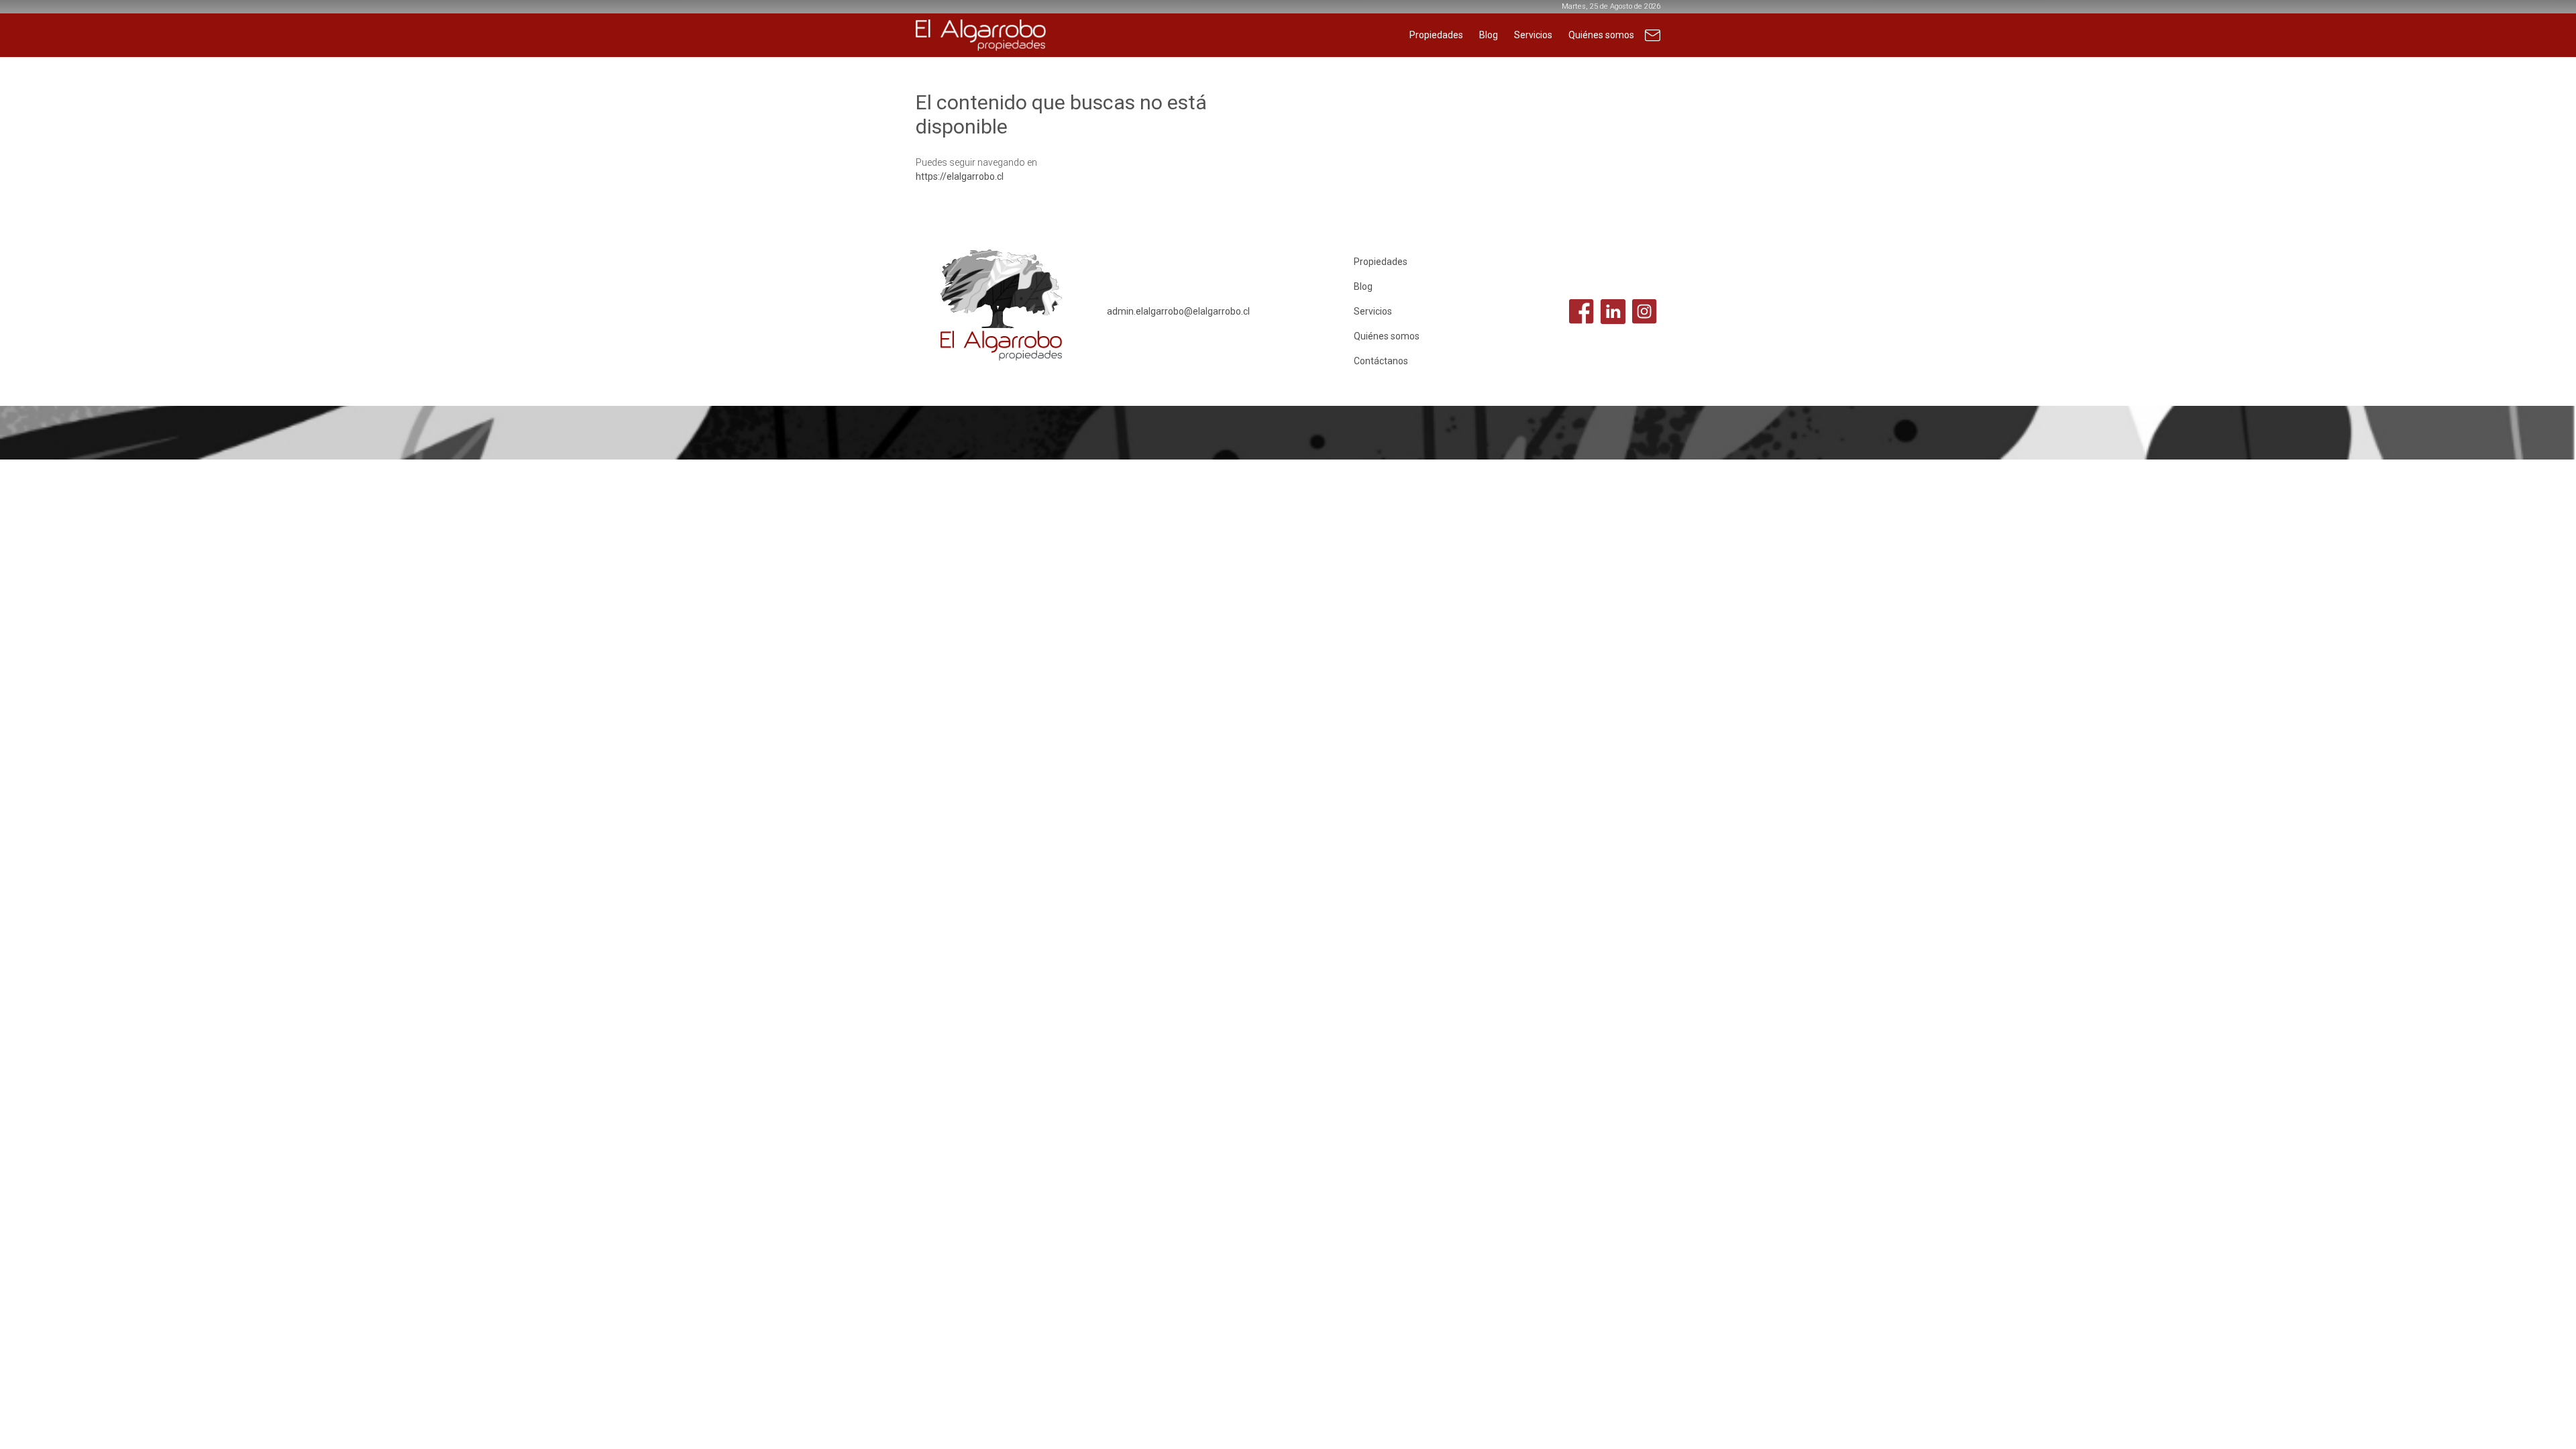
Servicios (1533, 35)
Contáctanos (1653, 42)
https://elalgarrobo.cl (960, 176)
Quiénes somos (1601, 35)
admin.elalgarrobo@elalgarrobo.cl (1178, 311)
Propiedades (1436, 35)
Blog (1489, 35)
